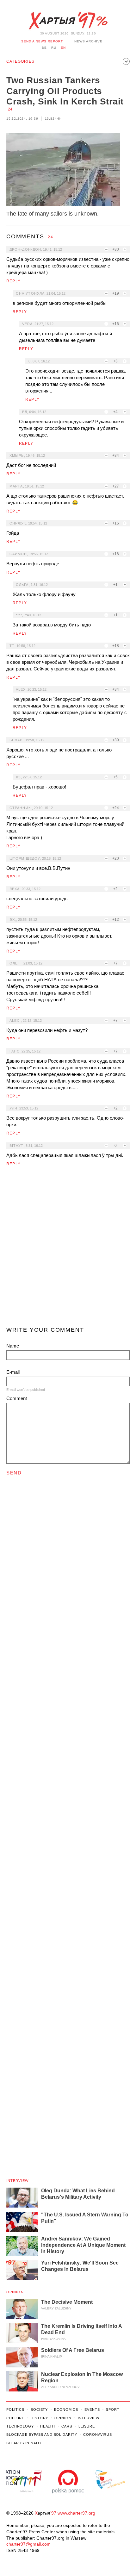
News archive (88, 41)
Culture (15, 2418)
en (63, 48)
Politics (15, 2410)
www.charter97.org (76, 2513)
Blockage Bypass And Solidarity (42, 2435)
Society (39, 2410)
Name (13, 1346)
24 (10, 109)
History (39, 2418)
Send (14, 1473)
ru (54, 48)
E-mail (13, 1372)
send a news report (42, 41)
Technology (20, 2426)
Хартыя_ (68, 21)
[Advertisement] (68, 1249)
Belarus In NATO (24, 2443)
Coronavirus (98, 2435)
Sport (113, 2410)
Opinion (15, 2292)
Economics (66, 2410)
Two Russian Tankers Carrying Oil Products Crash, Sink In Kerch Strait (65, 91)
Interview (17, 2181)
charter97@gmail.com (28, 2544)
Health (48, 2426)
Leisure (87, 2426)
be (44, 48)
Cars (67, 2426)
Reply (13, 281)
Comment (17, 1398)
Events (92, 2410)
